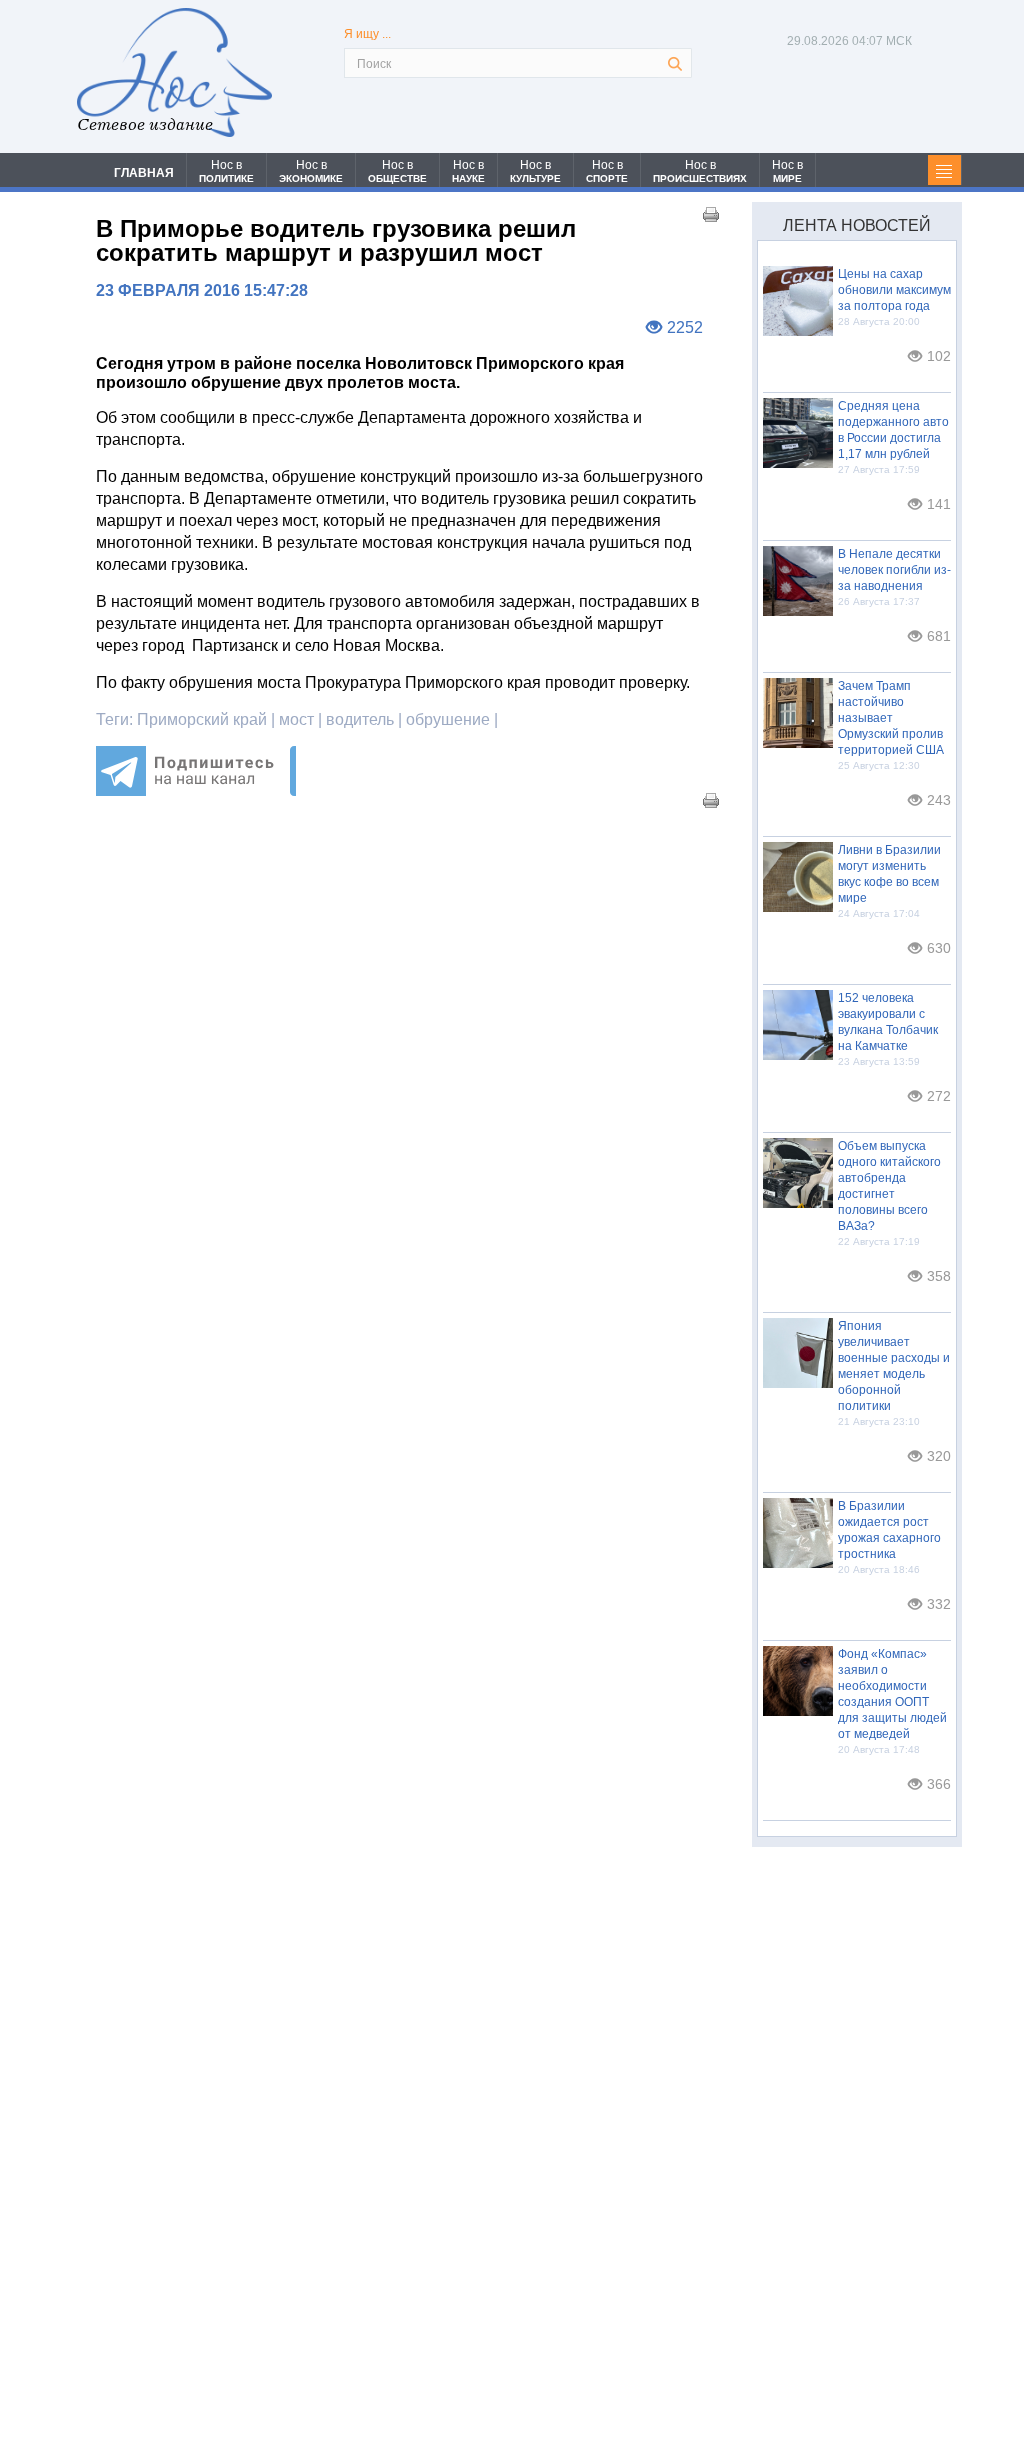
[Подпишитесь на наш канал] (196, 790)
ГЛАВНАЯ (144, 173)
